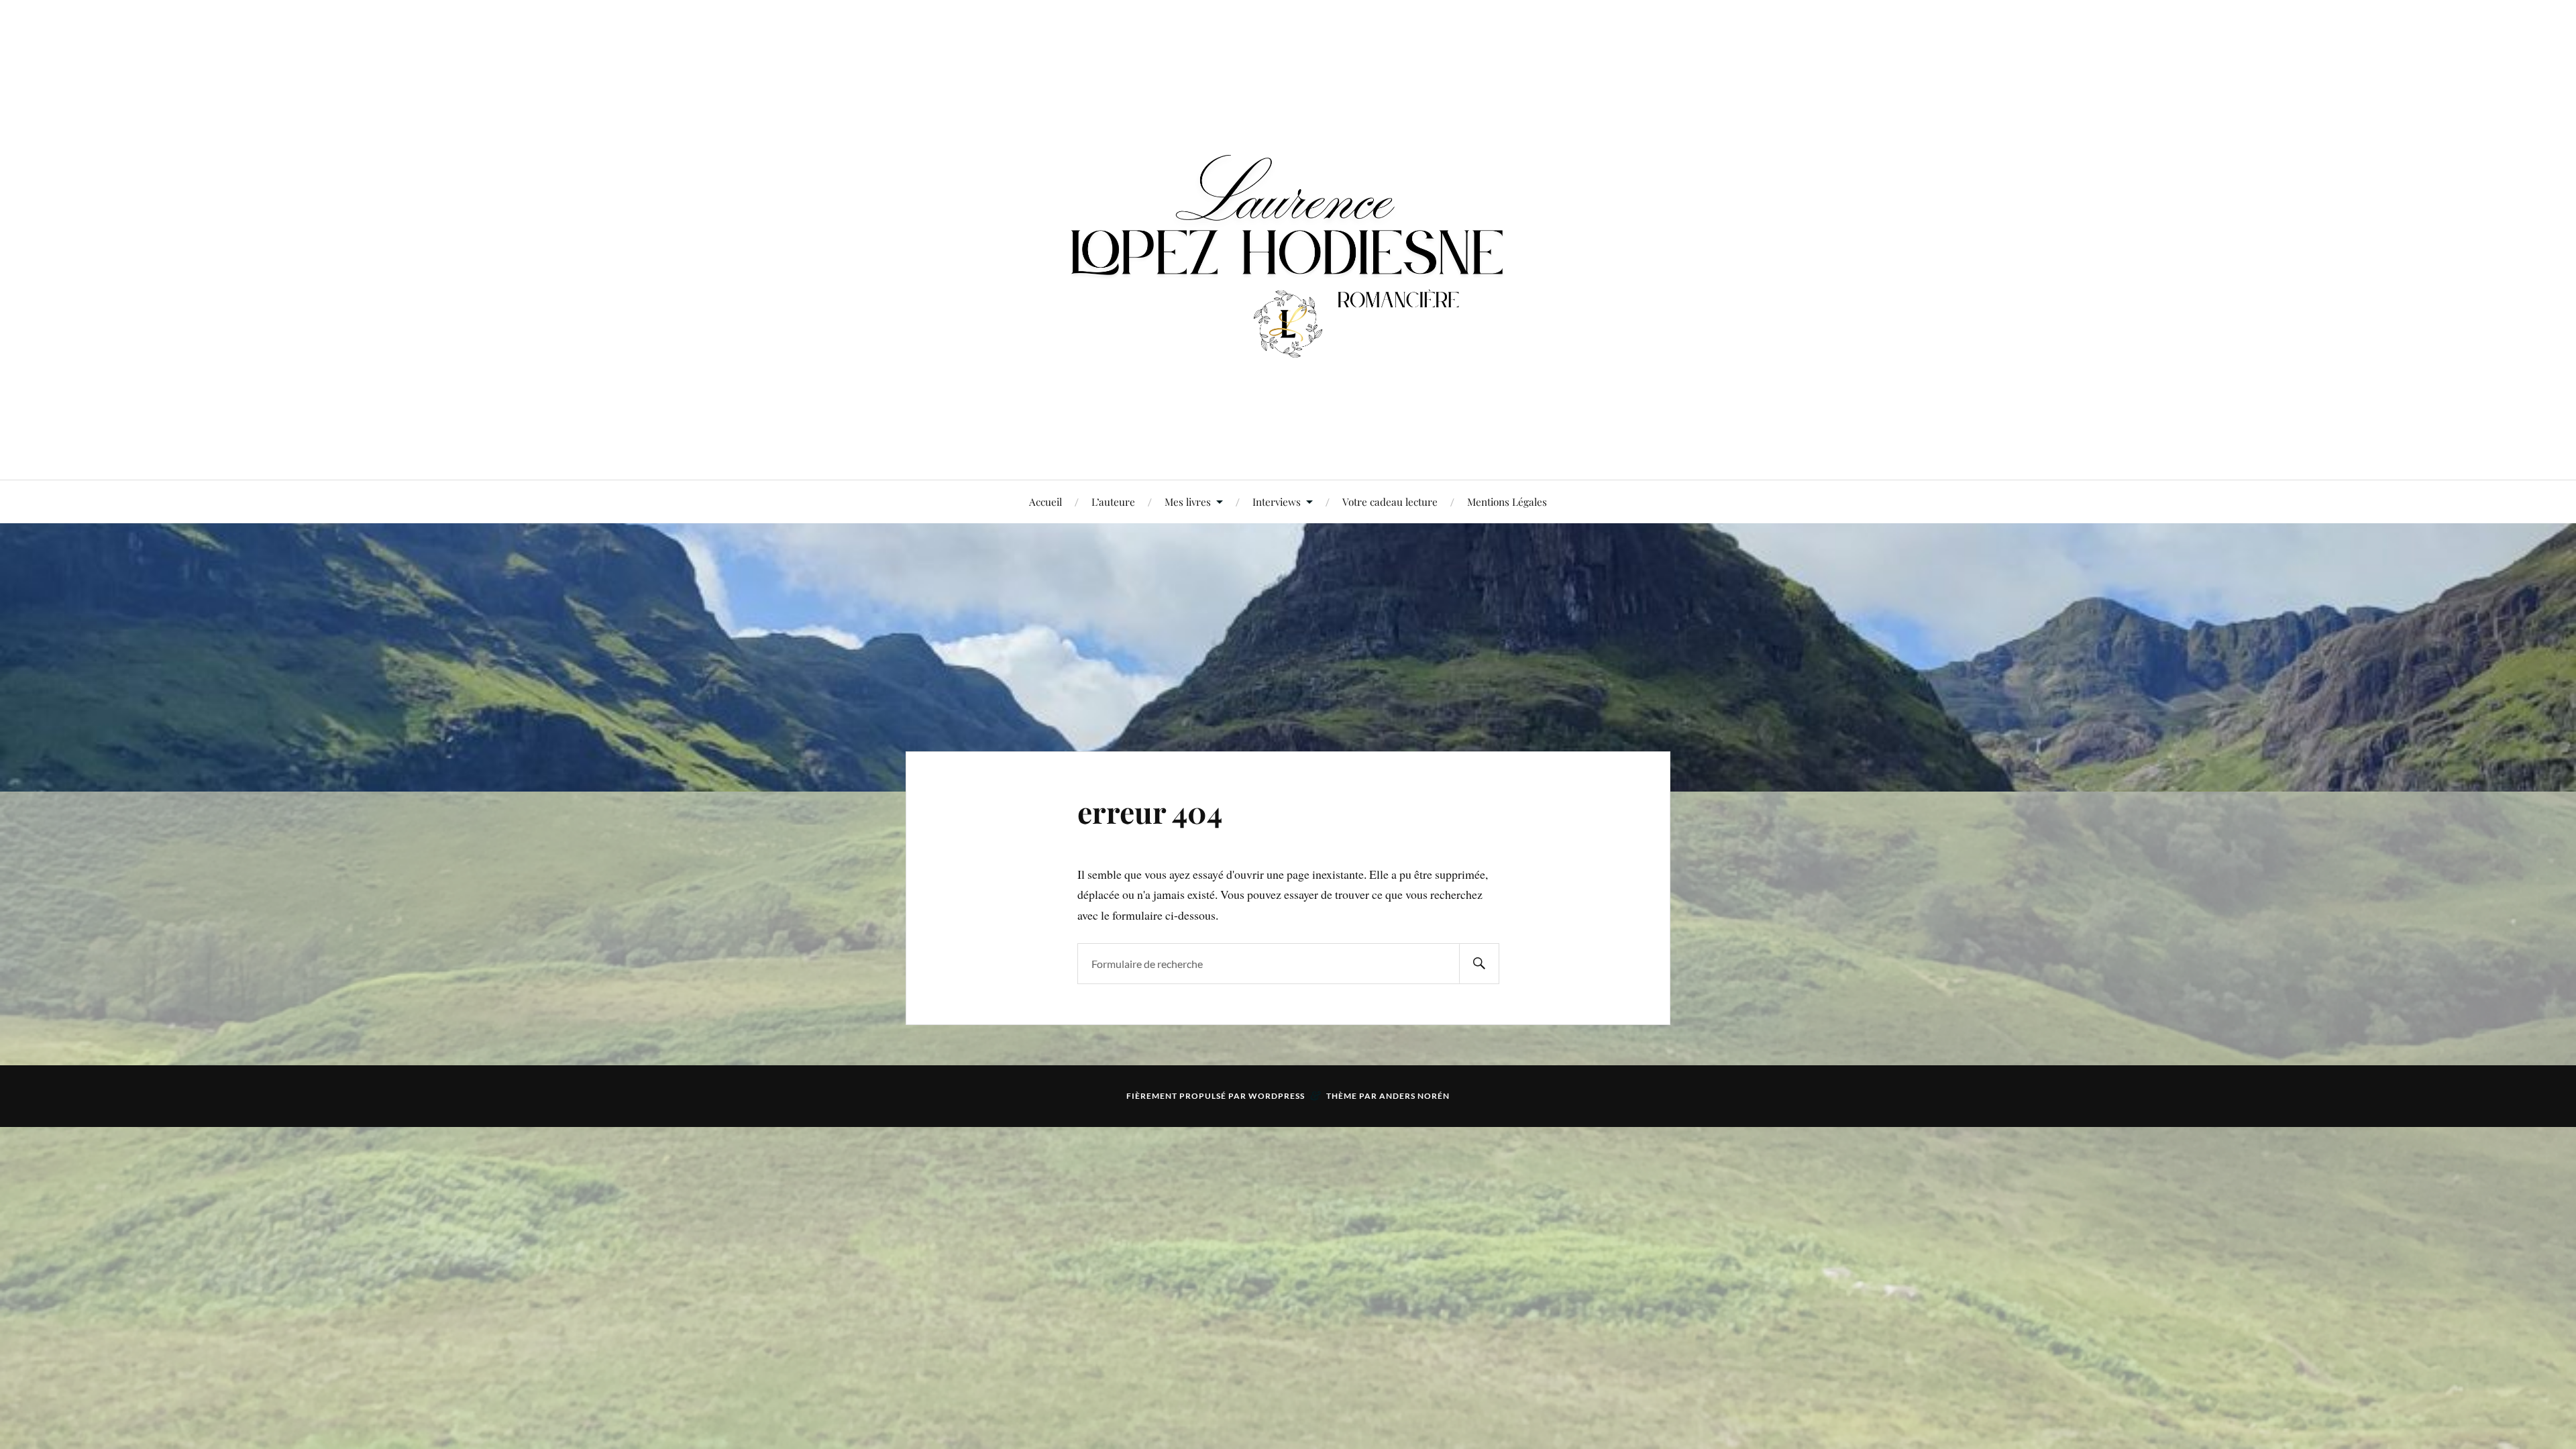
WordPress (1277, 1096)
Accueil (1045, 501)
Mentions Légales (1507, 501)
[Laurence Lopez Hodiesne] (1288, 238)
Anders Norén (1414, 1096)
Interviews (1277, 501)
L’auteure (1113, 501)
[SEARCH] (1479, 964)
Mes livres (1188, 501)
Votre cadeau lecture (1390, 501)
